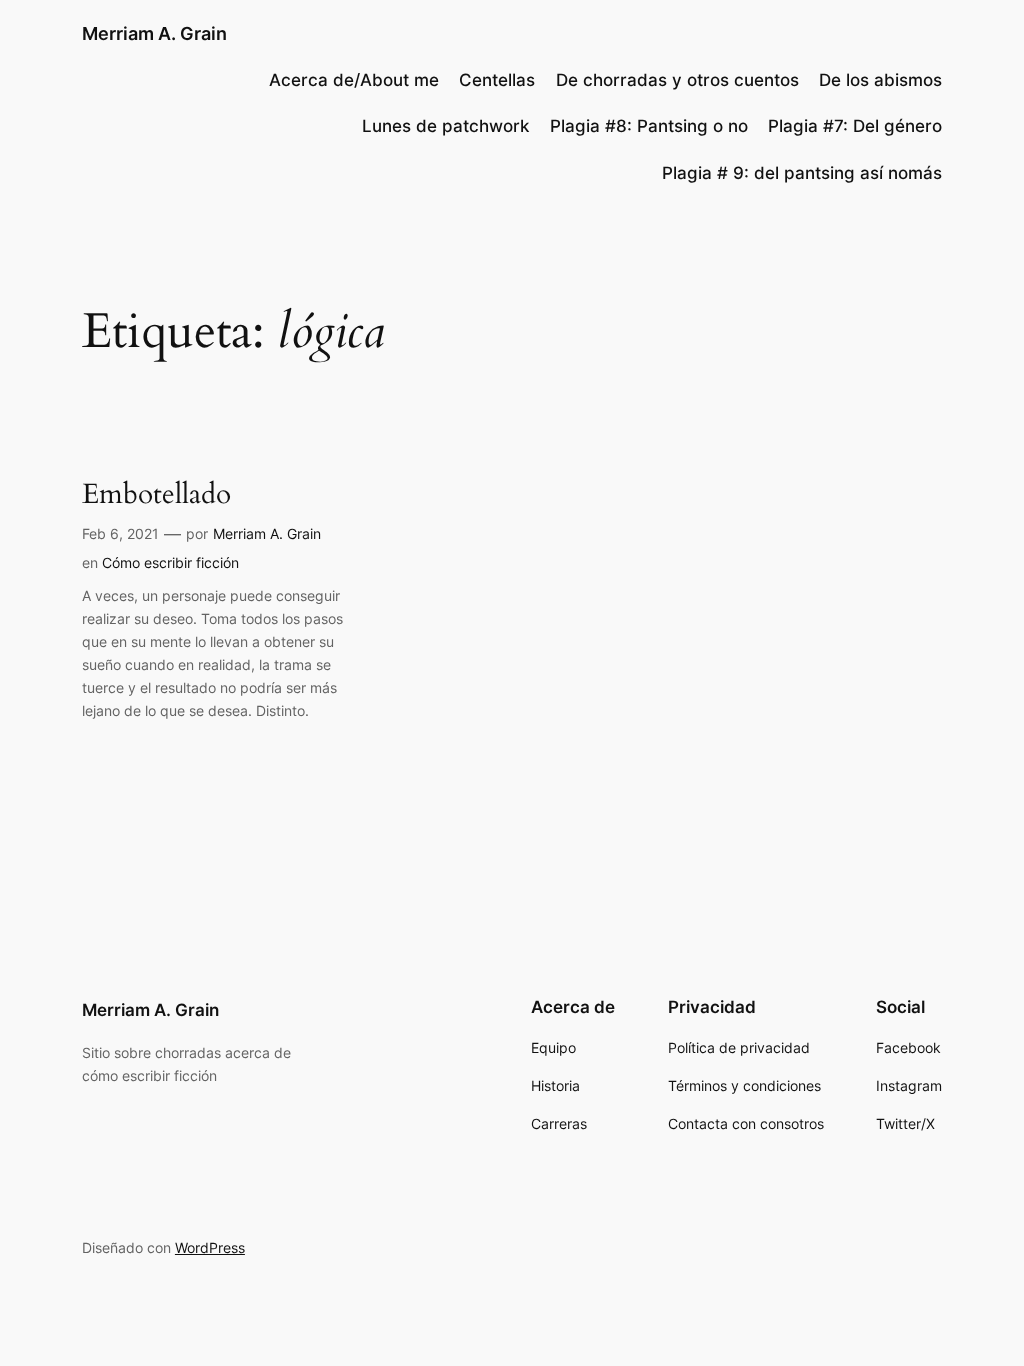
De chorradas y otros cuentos (677, 80)
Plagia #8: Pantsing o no (649, 126)
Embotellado (156, 494)
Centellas (497, 80)
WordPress (210, 1247)
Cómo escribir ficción (170, 562)
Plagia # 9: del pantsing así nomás (802, 173)
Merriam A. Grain (154, 33)
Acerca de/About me (354, 80)
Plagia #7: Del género (855, 126)
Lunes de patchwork (445, 126)
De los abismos (880, 80)
